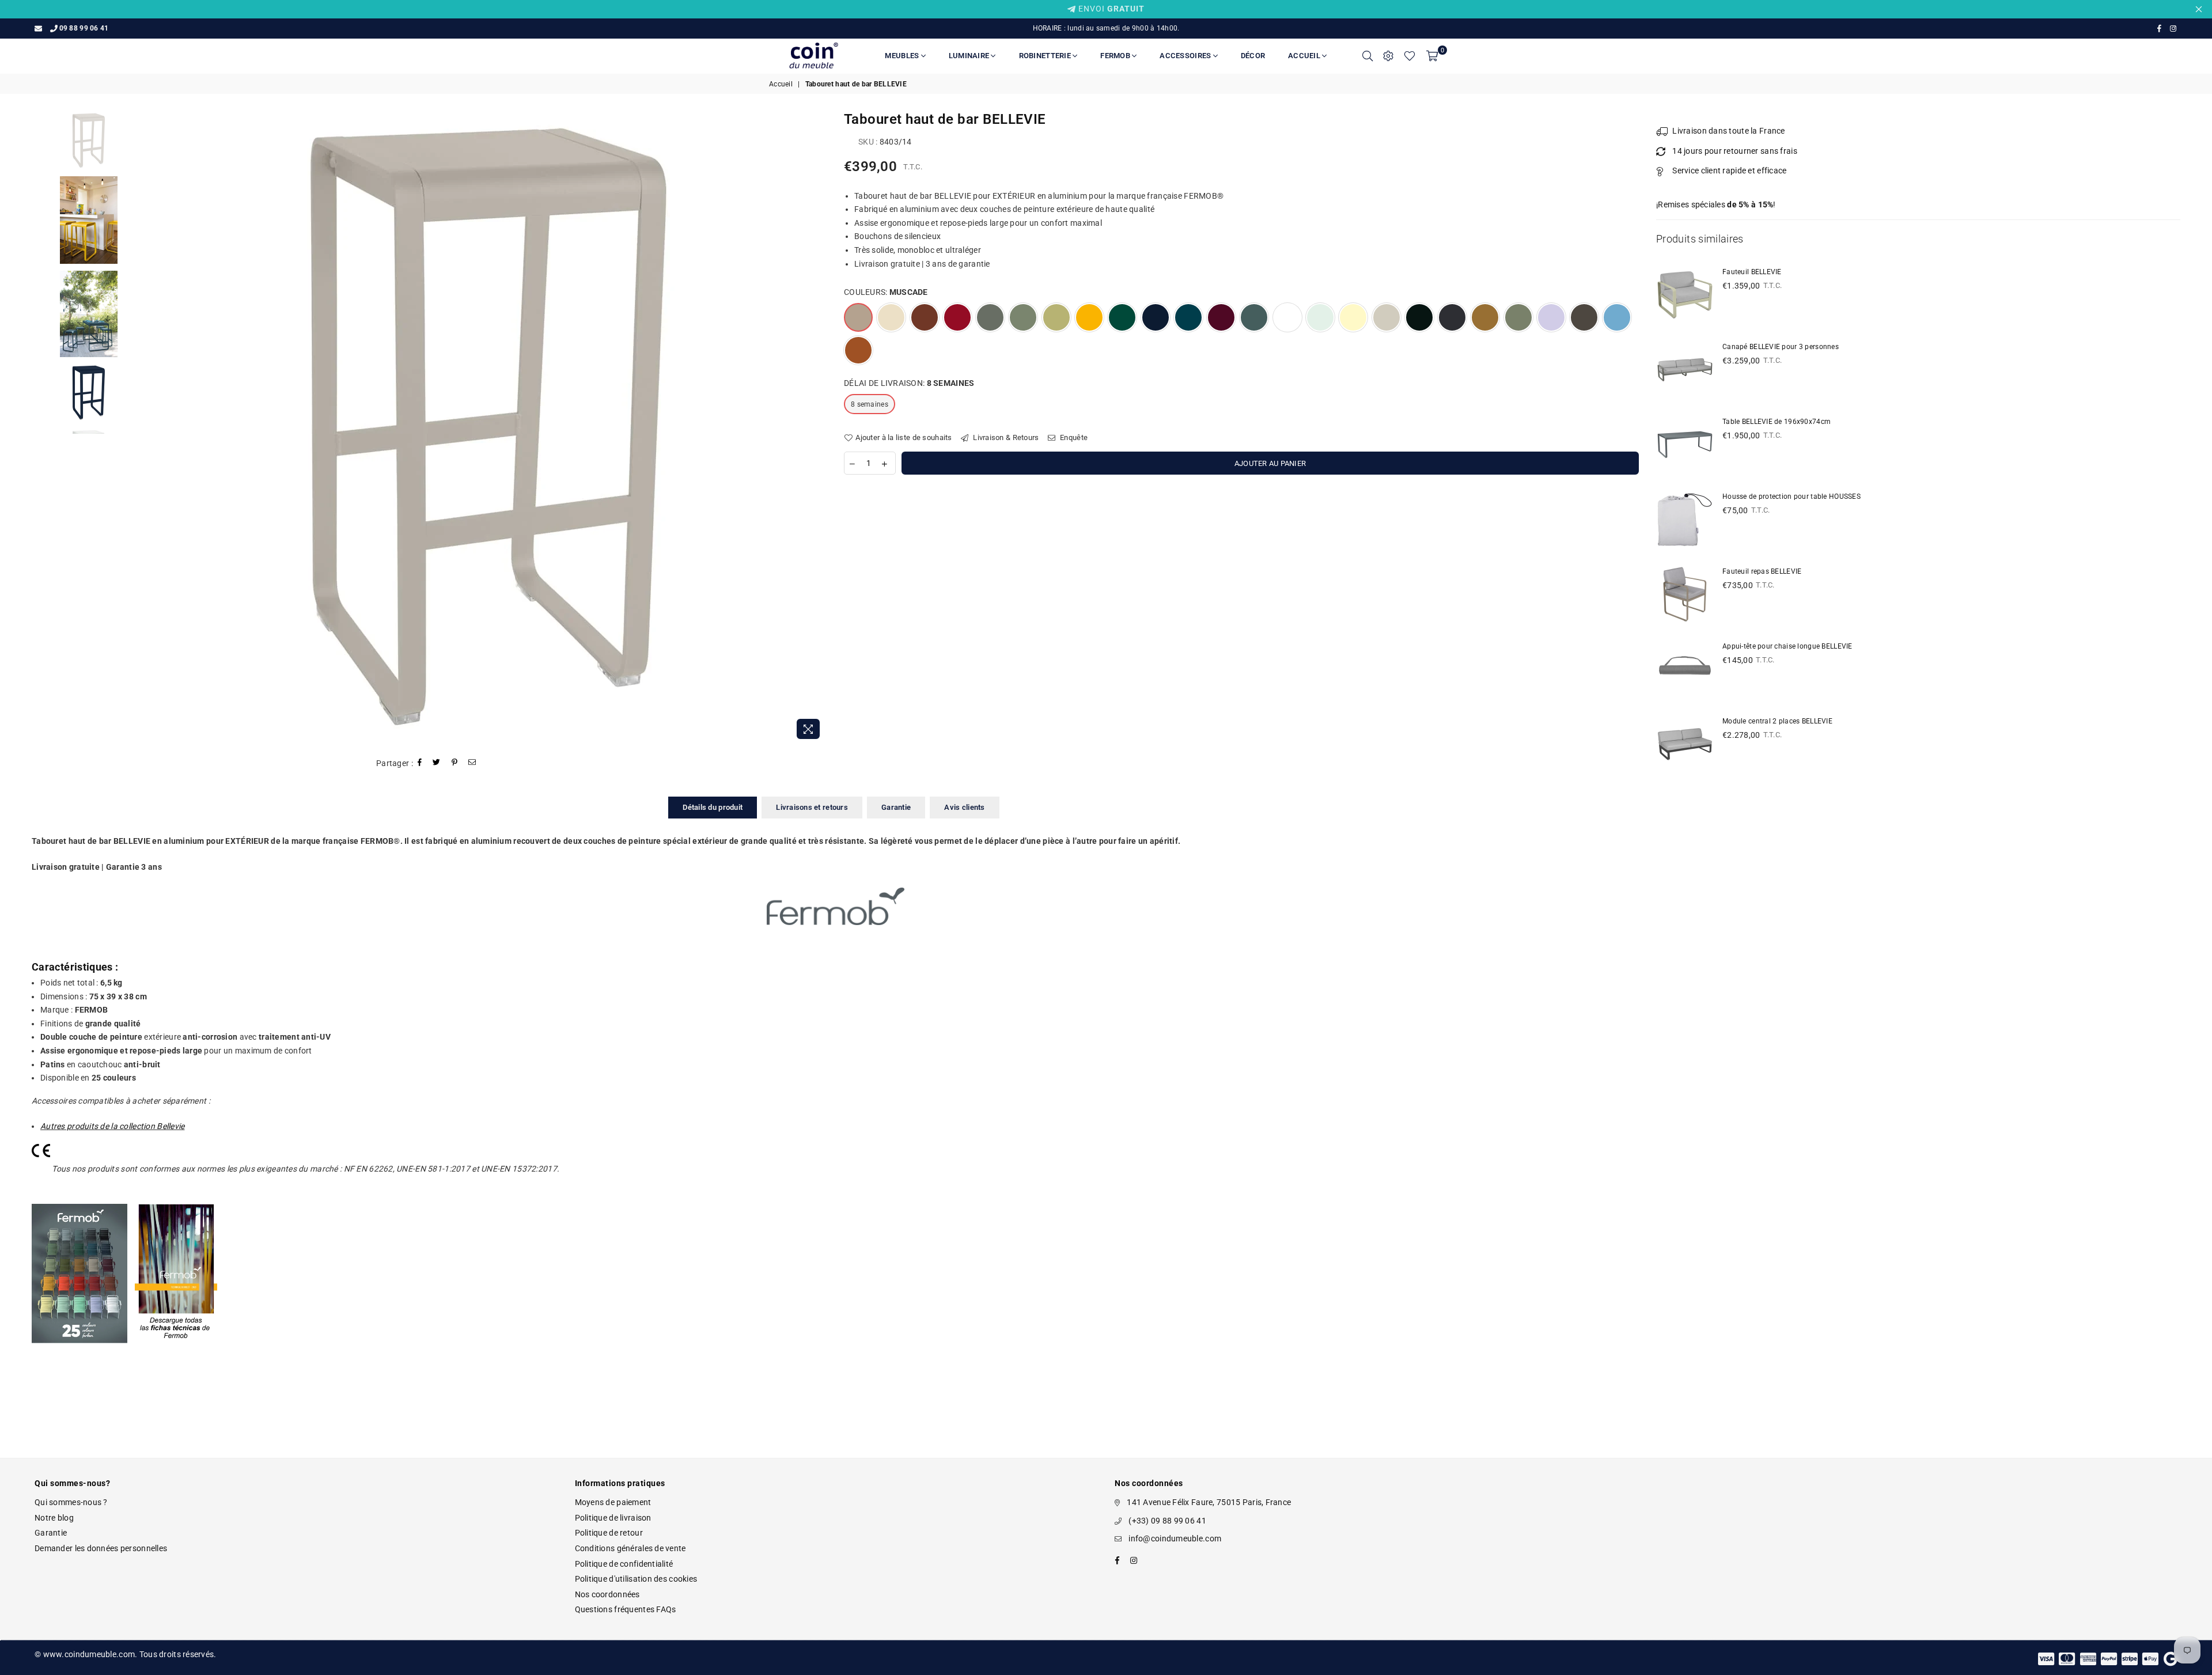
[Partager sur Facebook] (420, 763)
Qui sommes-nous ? (71, 1502)
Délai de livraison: (909, 383)
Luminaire (970, 56)
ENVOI (1110, 9)
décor (1253, 56)
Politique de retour (609, 1533)
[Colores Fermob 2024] (79, 1355)
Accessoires (1186, 56)
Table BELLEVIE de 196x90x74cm (1777, 422)
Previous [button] (161, 428)
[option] (489, 428)
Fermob (1116, 56)
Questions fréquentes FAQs (626, 1609)
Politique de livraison (613, 1518)
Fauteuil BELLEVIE (1752, 272)
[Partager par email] (472, 763)
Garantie (896, 807)
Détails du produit (713, 807)
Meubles (903, 56)
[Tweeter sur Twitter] (437, 763)
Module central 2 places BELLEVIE (1777, 721)
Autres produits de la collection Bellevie (112, 1126)
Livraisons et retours (812, 807)
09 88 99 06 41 (84, 28)
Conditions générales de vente (630, 1548)
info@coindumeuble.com (1175, 1538)
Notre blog (54, 1518)
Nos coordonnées (607, 1594)
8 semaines (870, 404)
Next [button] (817, 428)
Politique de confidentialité (624, 1564)
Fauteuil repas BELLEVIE (1762, 571)
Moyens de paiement (613, 1502)
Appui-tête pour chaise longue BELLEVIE (1787, 646)
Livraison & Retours (1005, 437)
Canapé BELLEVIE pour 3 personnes (1781, 347)
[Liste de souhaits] (1410, 56)
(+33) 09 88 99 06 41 (1167, 1521)
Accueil (1305, 56)
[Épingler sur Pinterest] (455, 763)
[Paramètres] (1388, 56)
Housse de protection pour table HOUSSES (1791, 497)
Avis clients (964, 807)
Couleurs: (886, 292)
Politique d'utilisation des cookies (636, 1579)
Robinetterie (1046, 56)
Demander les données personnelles (101, 1548)
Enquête (1073, 437)
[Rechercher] (1368, 56)
